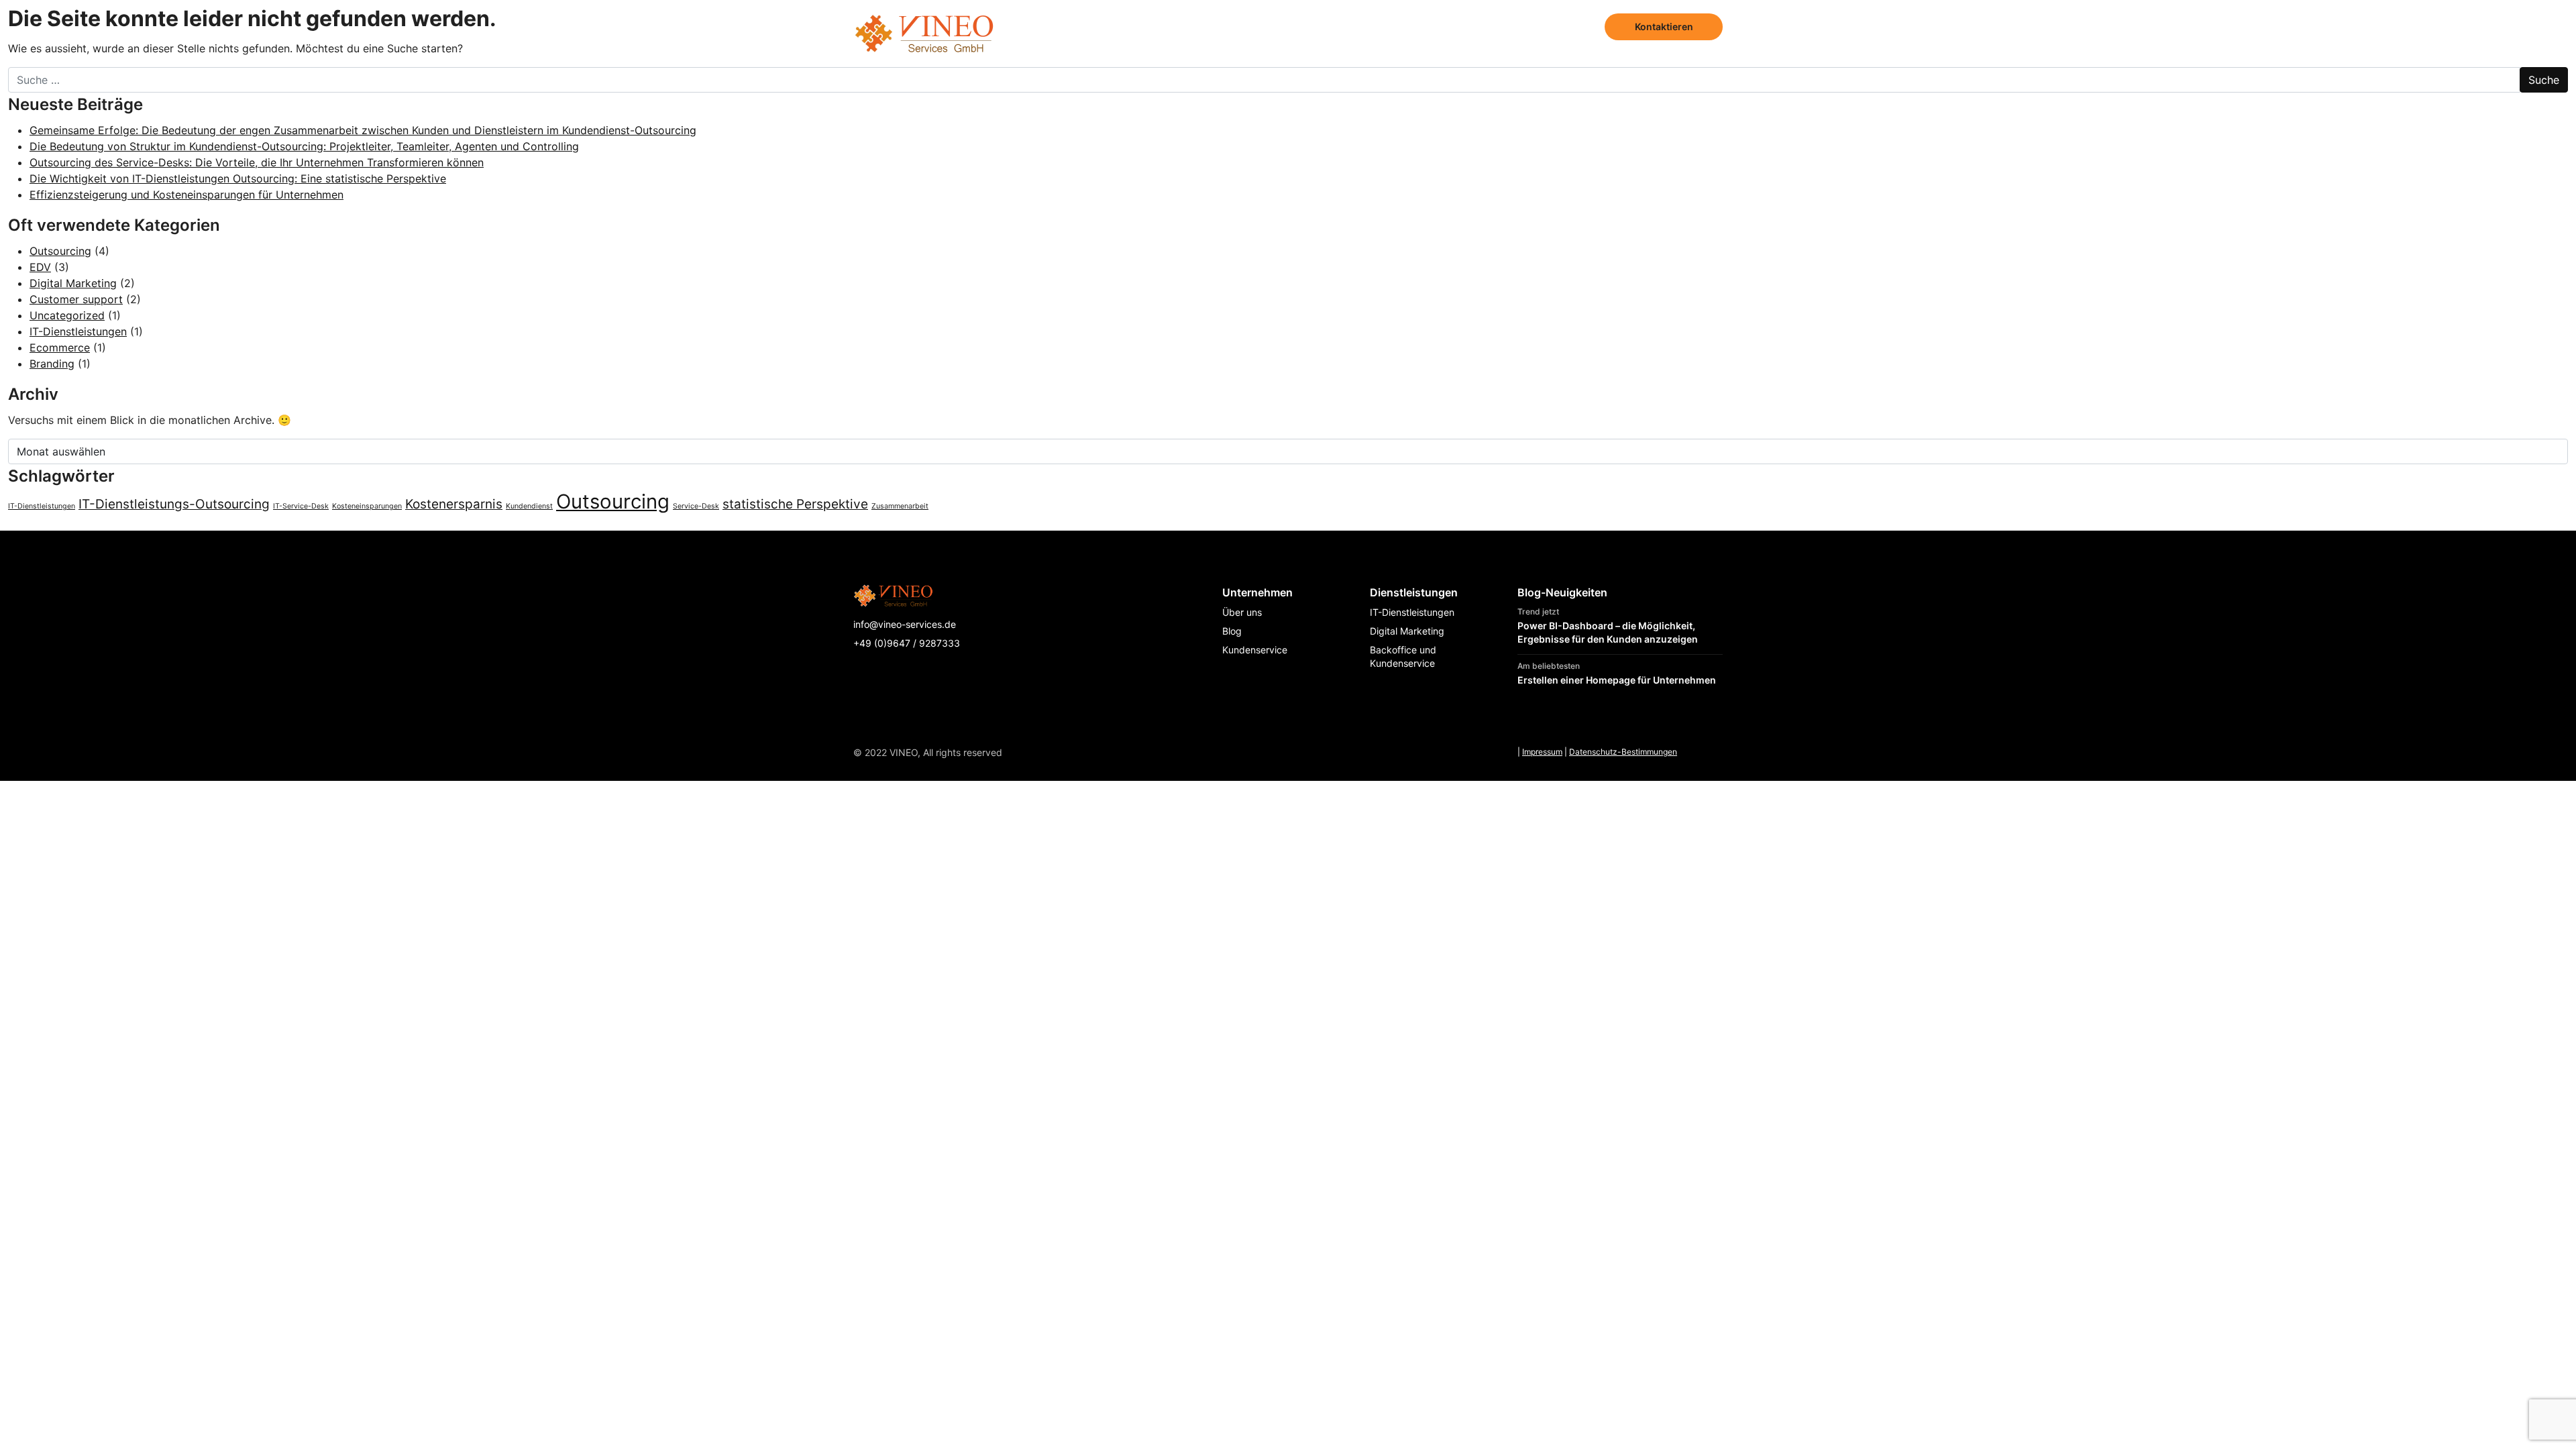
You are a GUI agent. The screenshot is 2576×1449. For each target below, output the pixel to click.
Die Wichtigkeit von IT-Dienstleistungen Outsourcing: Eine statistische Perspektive (238, 178)
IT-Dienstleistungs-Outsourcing (174, 504)
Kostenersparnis (454, 504)
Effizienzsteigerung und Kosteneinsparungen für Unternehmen (186, 195)
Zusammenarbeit (900, 506)
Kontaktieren (1664, 26)
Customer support (76, 299)
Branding (52, 364)
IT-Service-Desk (301, 506)
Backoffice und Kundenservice (1403, 656)
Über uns (1521, 26)
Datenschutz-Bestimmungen (1623, 752)
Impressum (1542, 752)
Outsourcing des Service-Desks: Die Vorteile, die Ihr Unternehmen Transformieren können (257, 162)
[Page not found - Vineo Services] (924, 27)
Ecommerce (60, 347)
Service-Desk (696, 506)
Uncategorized (67, 315)
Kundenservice (1255, 650)
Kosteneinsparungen (367, 506)
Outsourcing (60, 251)
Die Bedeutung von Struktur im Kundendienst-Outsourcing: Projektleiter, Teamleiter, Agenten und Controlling (304, 146)
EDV (40, 267)
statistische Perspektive (795, 504)
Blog (1577, 26)
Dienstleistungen (1430, 26)
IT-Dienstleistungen (78, 331)
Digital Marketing (73, 283)
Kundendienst (529, 506)
